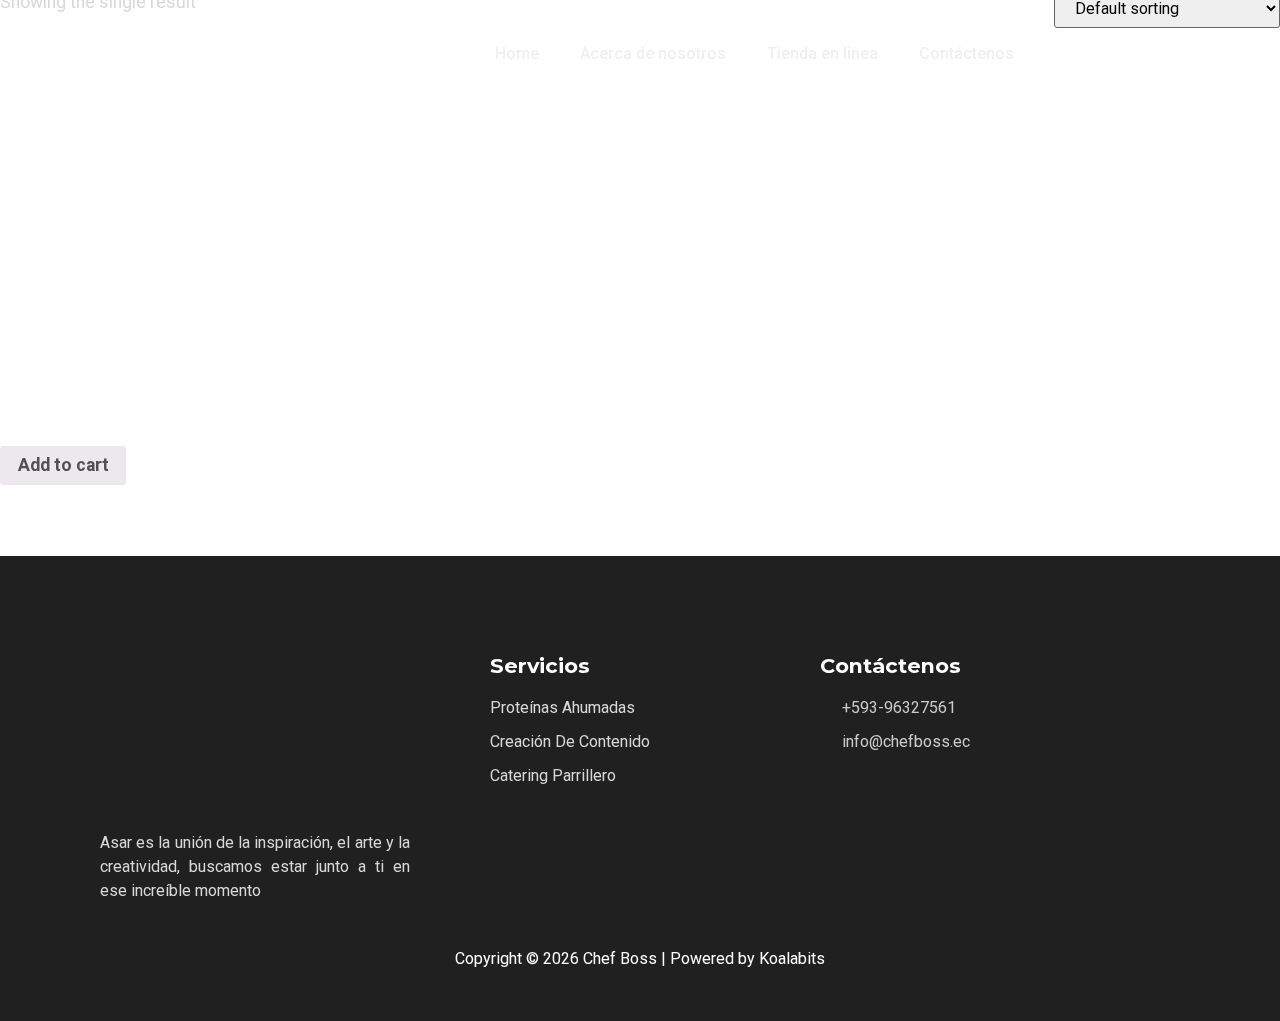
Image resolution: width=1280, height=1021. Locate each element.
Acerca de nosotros (653, 53)
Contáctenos (966, 53)
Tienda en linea (822, 53)
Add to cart (63, 465)
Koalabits (792, 958)
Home (517, 53)
